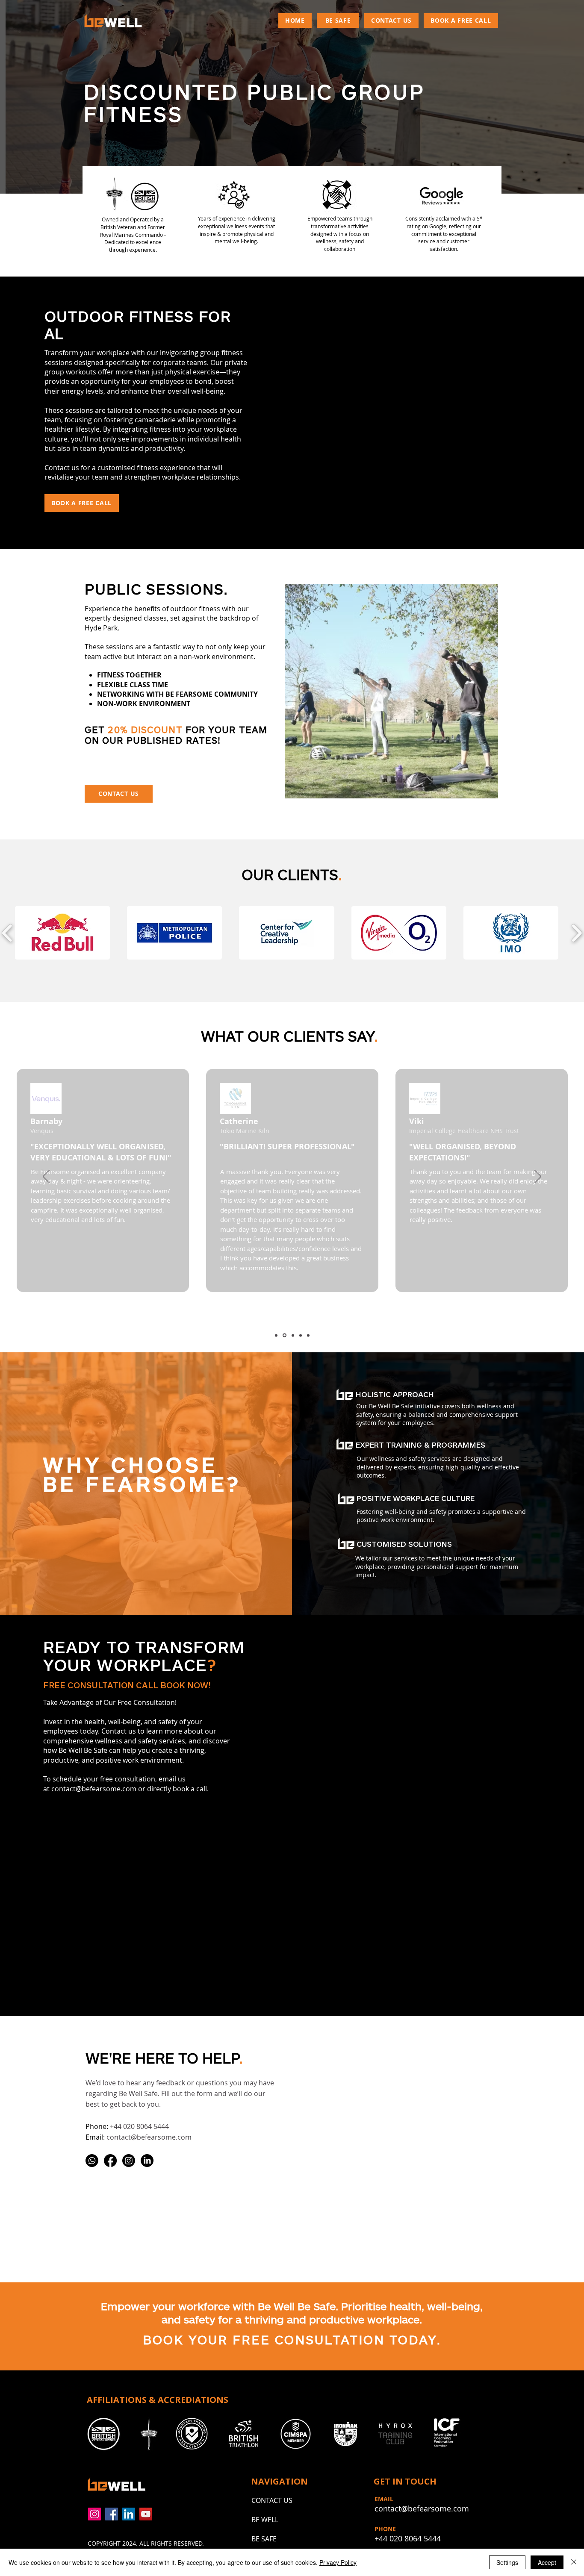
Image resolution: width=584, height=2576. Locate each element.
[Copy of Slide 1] (284, 1335)
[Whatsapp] (92, 2161)
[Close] (574, 2562)
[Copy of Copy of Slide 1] (292, 1335)
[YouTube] (146, 2514)
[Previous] (46, 1177)
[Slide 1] (276, 1335)
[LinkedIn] (147, 2161)
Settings (507, 2562)
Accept (547, 2562)
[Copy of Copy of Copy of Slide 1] (301, 1335)
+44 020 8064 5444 (139, 2126)
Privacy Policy (338, 2562)
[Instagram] (129, 2161)
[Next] (538, 1177)
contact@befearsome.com (94, 1789)
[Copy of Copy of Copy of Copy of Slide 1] (308, 1335)
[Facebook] (110, 2161)
